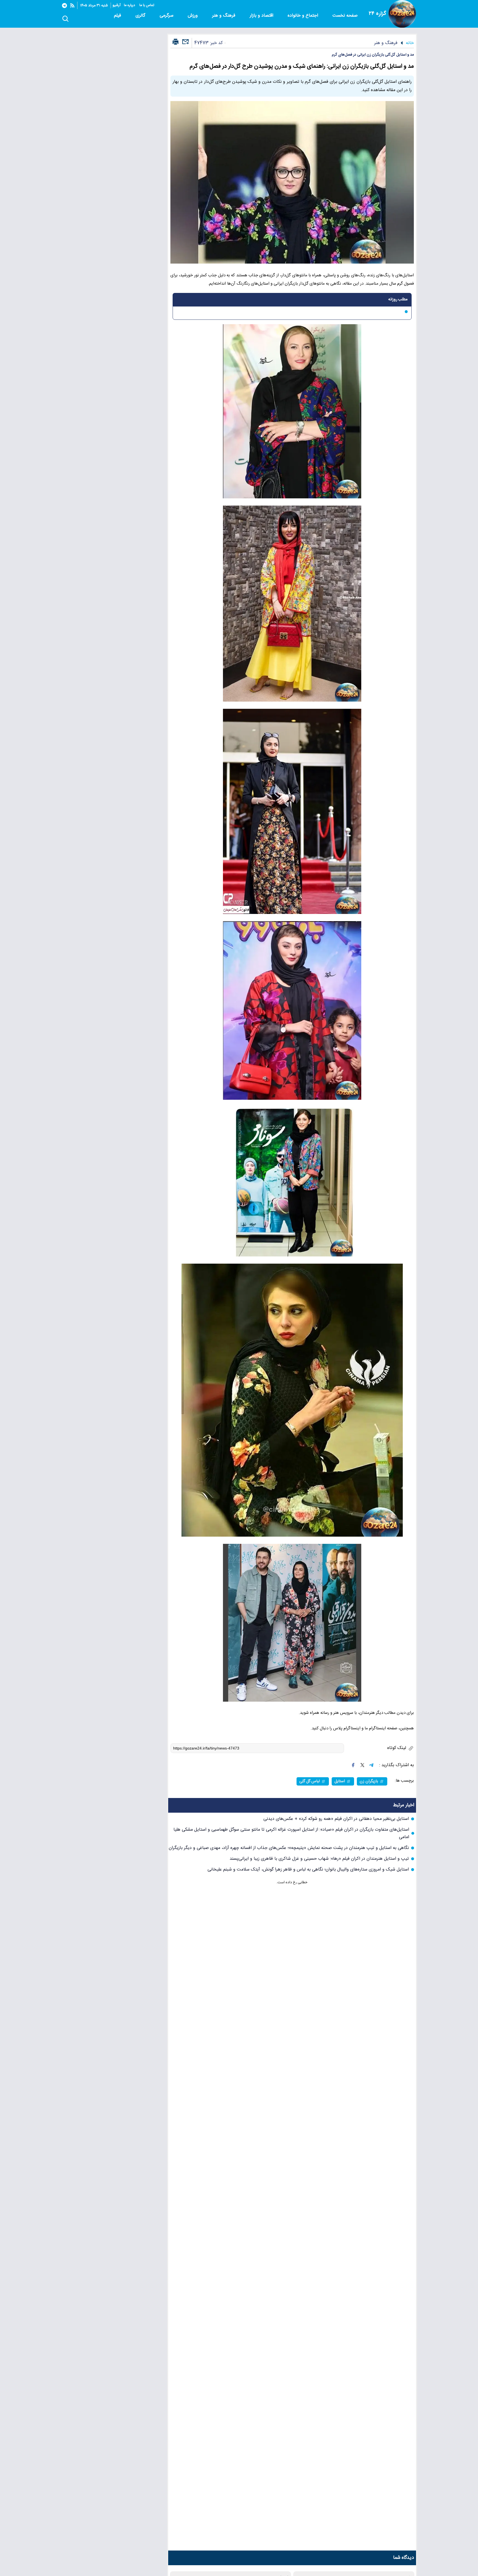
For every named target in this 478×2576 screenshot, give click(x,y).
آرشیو (117, 5)
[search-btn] (65, 19)
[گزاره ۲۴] (402, 14)
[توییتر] (362, 1765)
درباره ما (130, 5)
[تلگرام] (64, 6)
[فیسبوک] (353, 1765)
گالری (141, 16)
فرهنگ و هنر (224, 16)
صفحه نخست (345, 16)
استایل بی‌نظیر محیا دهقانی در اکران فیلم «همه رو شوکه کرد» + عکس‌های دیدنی (336, 1819)
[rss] (72, 5)
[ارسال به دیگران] (185, 44)
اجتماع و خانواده (304, 16)
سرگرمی (167, 16)
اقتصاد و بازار (262, 16)
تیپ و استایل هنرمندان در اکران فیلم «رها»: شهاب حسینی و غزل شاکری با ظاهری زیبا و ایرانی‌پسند (319, 1859)
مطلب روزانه (398, 300)
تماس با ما (147, 5)
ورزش (193, 16)
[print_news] (176, 42)
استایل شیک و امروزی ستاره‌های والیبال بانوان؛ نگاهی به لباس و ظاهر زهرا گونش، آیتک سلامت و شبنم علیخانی (308, 1870)
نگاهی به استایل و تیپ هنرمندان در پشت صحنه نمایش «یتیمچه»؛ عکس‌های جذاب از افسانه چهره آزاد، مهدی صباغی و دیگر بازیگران (289, 1848)
